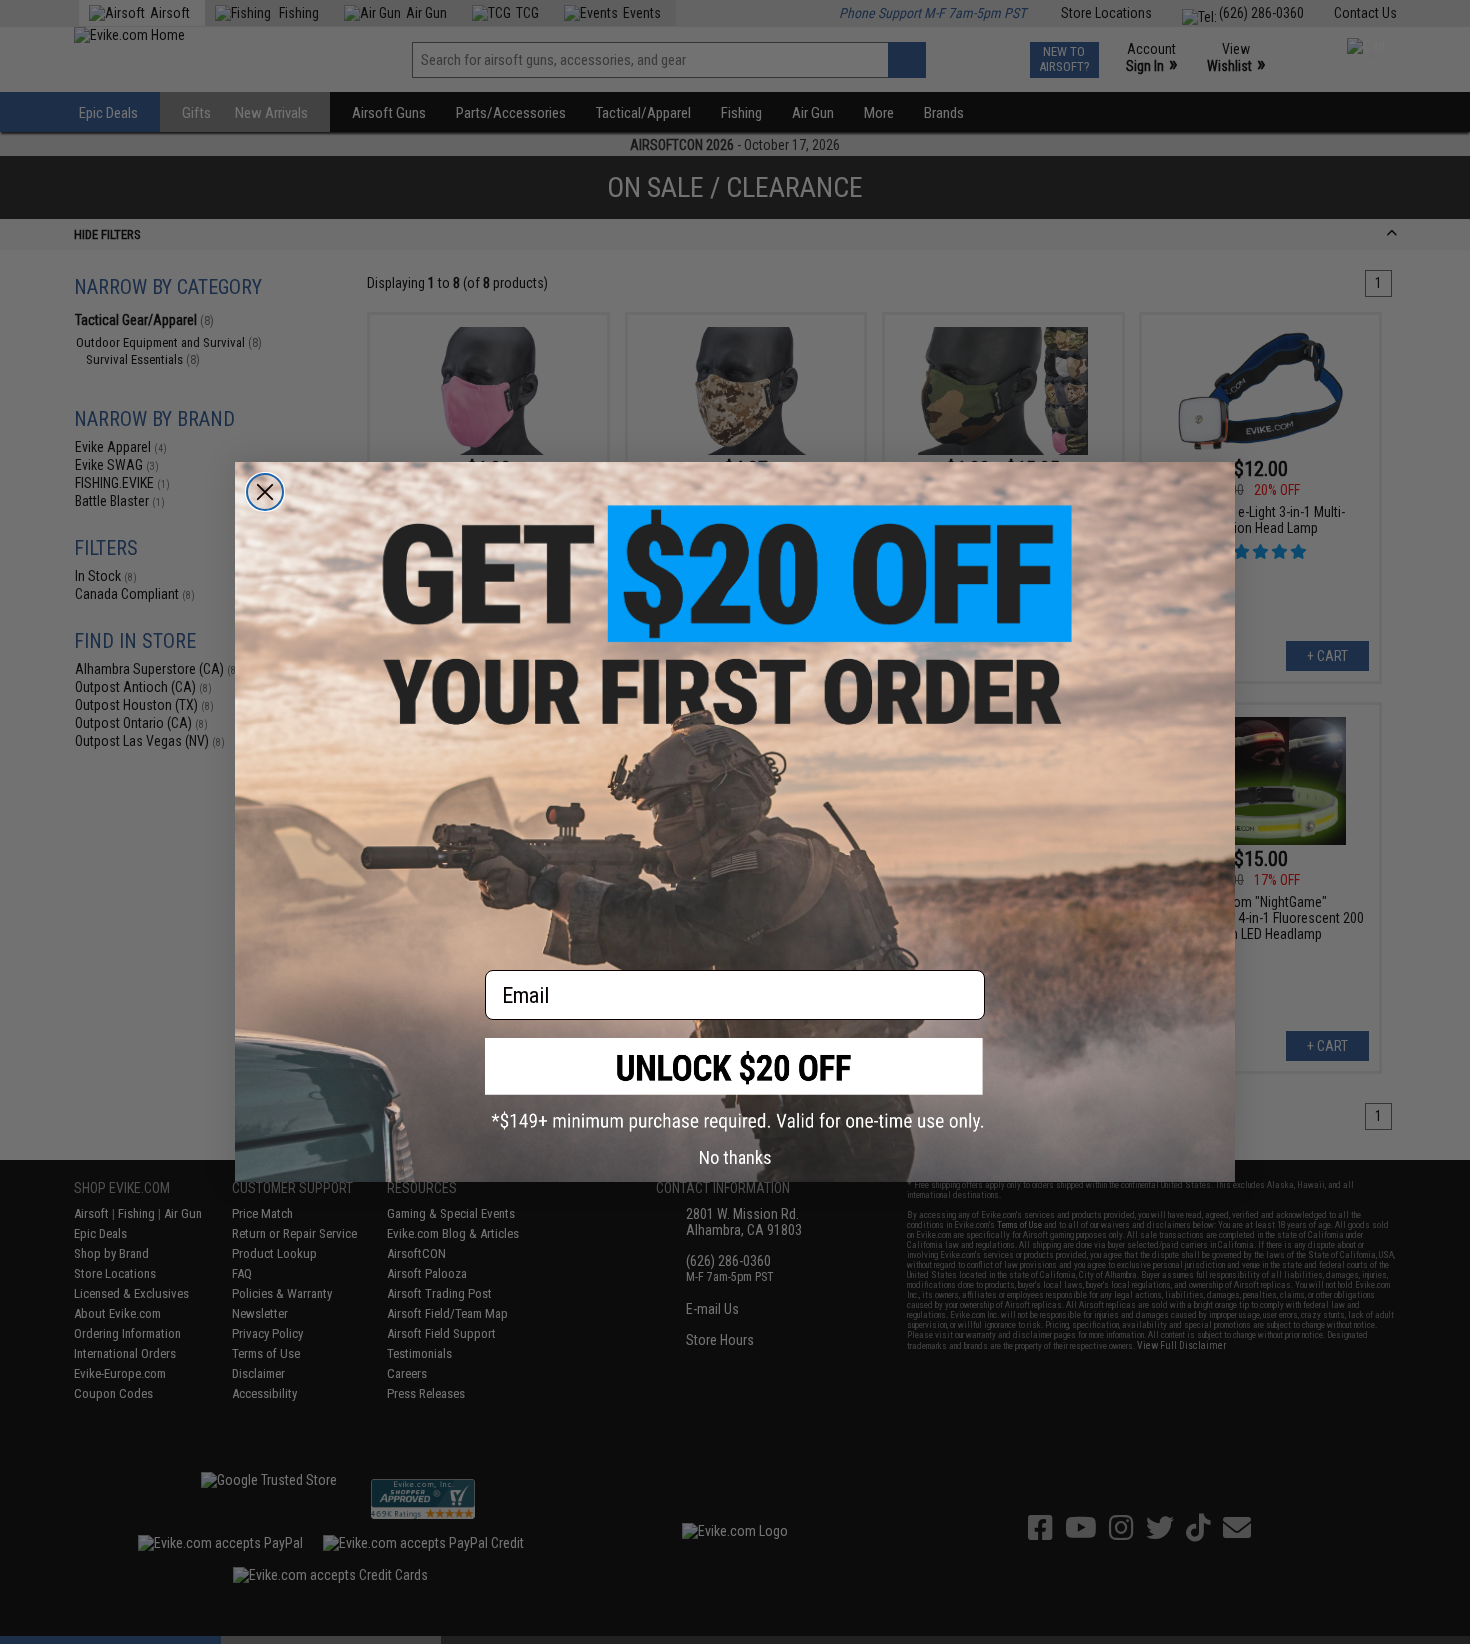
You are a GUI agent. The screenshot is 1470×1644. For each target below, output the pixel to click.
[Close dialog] (265, 492)
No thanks (735, 1157)
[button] (735, 1084)
